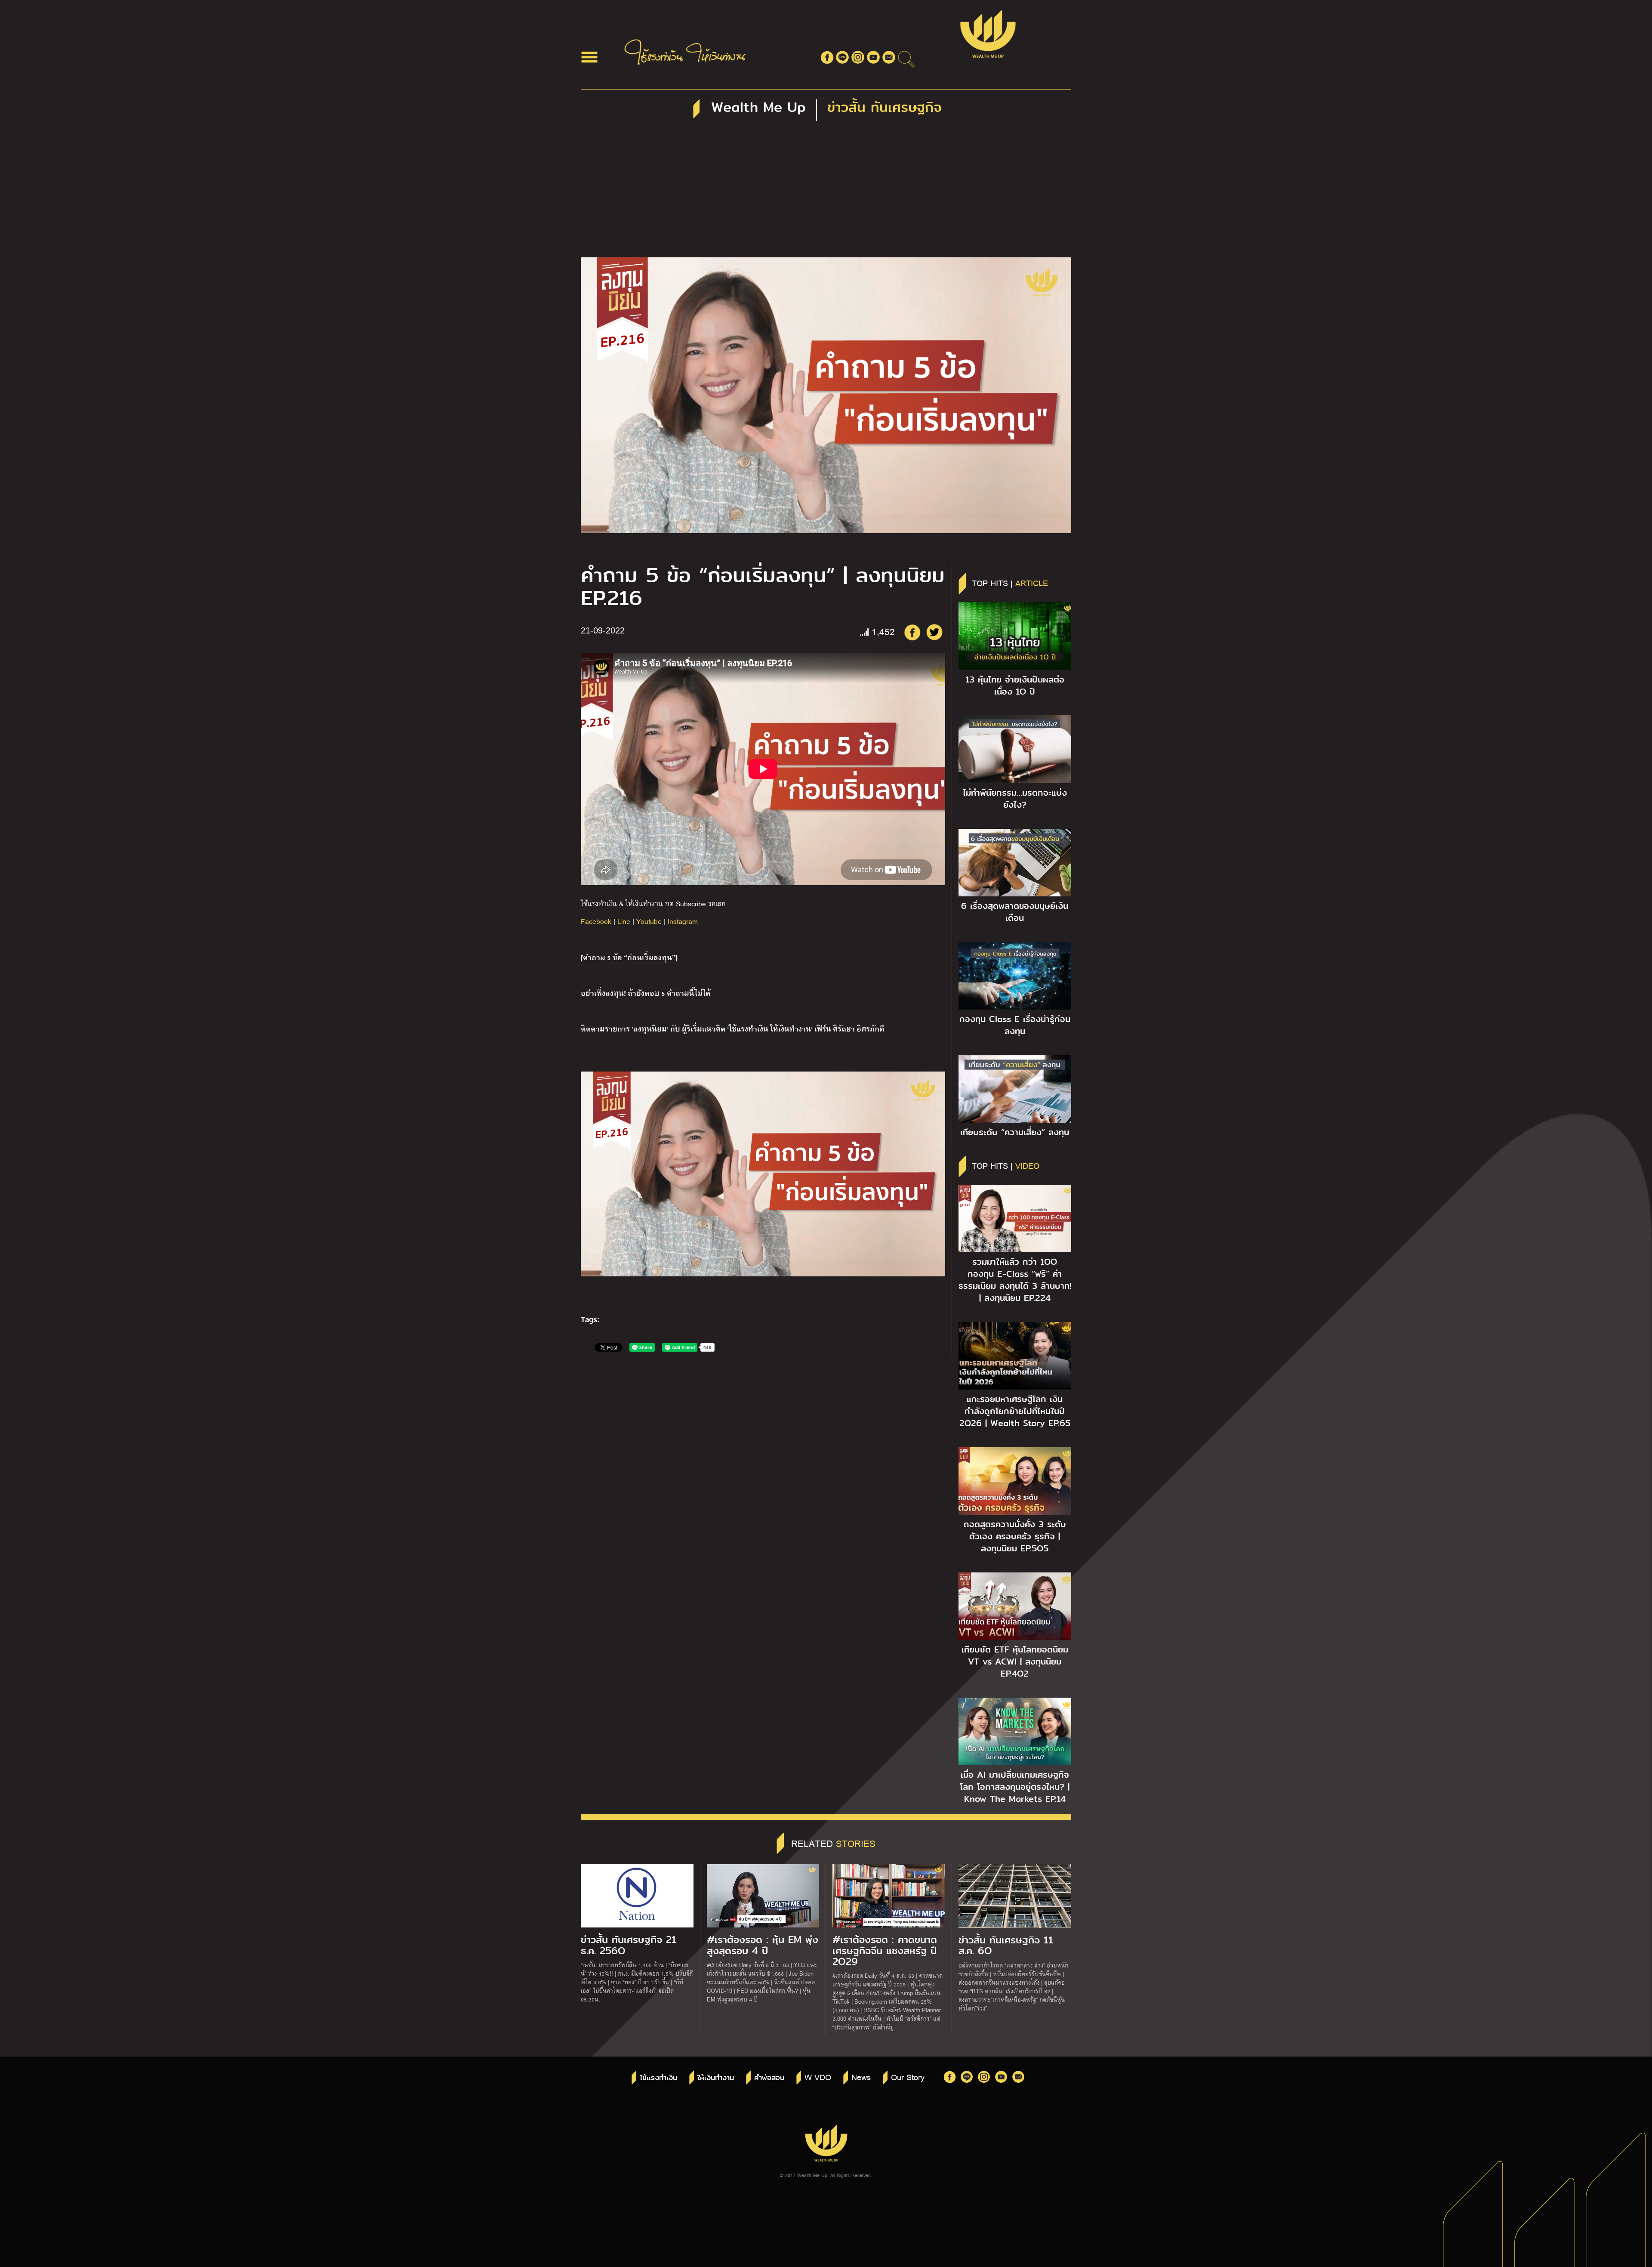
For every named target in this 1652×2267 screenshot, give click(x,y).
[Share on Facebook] (912, 632)
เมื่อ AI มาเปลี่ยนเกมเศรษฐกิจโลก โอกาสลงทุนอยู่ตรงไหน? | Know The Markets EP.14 (1015, 1787)
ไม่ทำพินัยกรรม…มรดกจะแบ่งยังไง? (1015, 799)
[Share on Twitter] (934, 632)
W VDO (818, 2077)
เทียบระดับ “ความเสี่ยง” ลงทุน (1015, 1132)
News (861, 2077)
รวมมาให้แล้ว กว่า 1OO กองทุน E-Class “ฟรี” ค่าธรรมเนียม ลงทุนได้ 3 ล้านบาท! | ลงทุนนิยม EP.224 (1015, 1280)
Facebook (596, 921)
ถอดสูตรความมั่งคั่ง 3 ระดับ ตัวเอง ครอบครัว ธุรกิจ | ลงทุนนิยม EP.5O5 (1015, 1536)
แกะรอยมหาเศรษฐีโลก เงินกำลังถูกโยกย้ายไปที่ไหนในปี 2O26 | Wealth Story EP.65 (1015, 1411)
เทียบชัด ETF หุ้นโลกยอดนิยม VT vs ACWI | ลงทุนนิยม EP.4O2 (1015, 1662)
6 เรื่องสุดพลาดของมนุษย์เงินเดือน (1015, 912)
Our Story (908, 2077)
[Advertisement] (826, 193)
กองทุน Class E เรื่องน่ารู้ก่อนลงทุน (1015, 1025)
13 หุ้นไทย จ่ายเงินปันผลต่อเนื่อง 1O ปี (1015, 686)
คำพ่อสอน (769, 2078)
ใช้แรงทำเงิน (658, 2078)
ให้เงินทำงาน (716, 2078)
